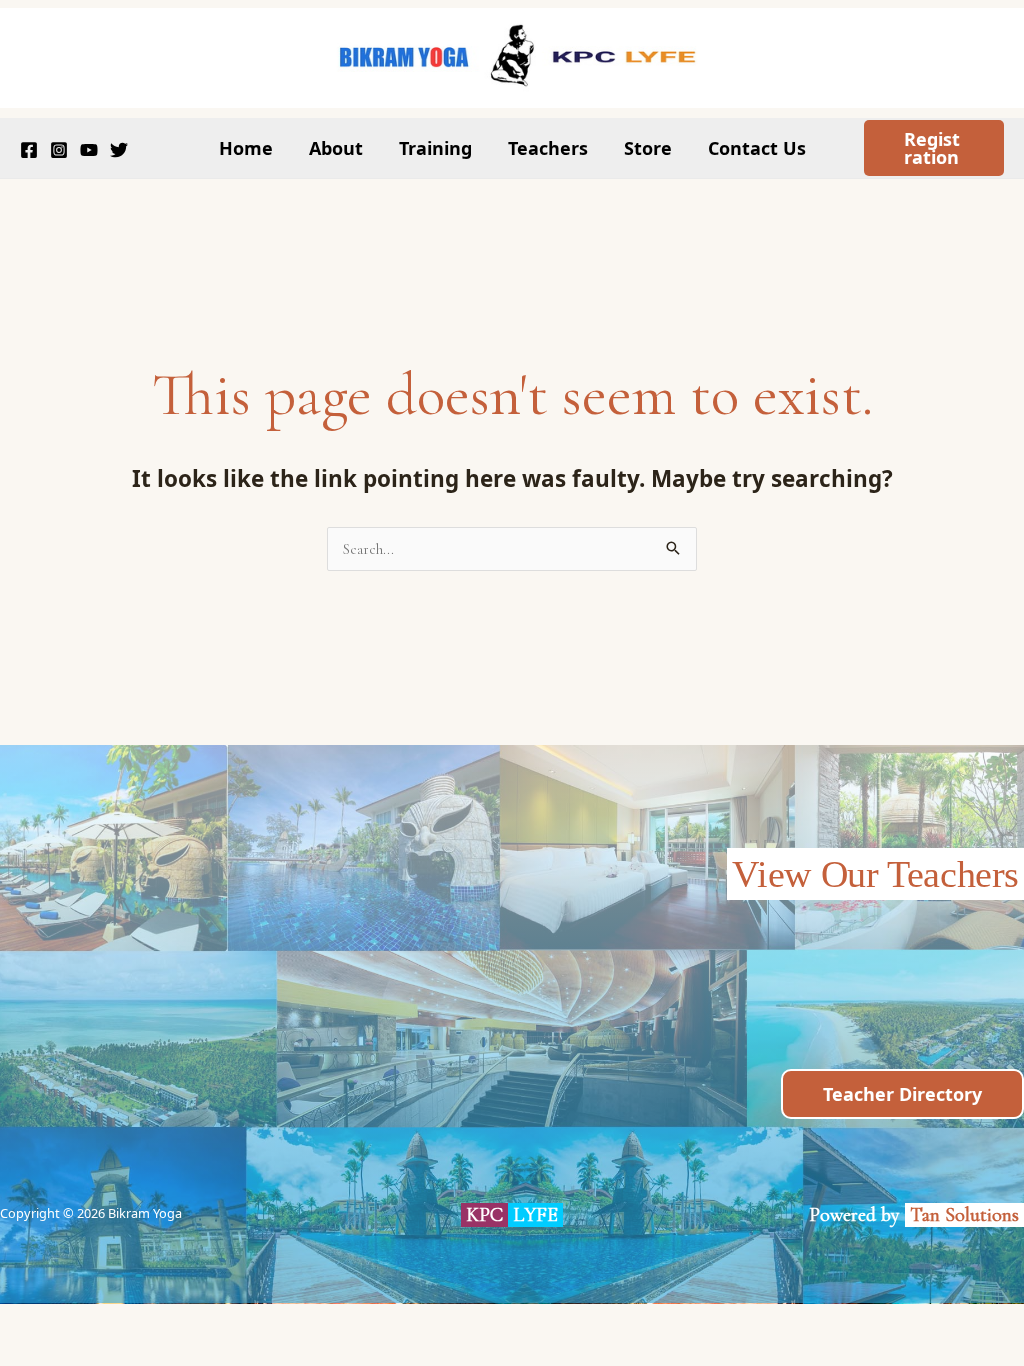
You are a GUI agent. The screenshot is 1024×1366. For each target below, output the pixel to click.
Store (648, 148)
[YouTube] (89, 150)
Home (246, 148)
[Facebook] (29, 150)
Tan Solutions (967, 1215)
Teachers (548, 148)
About (336, 148)
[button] (934, 148)
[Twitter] (119, 150)
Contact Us (757, 148)
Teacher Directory (902, 1094)
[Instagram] (59, 150)
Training (435, 148)
